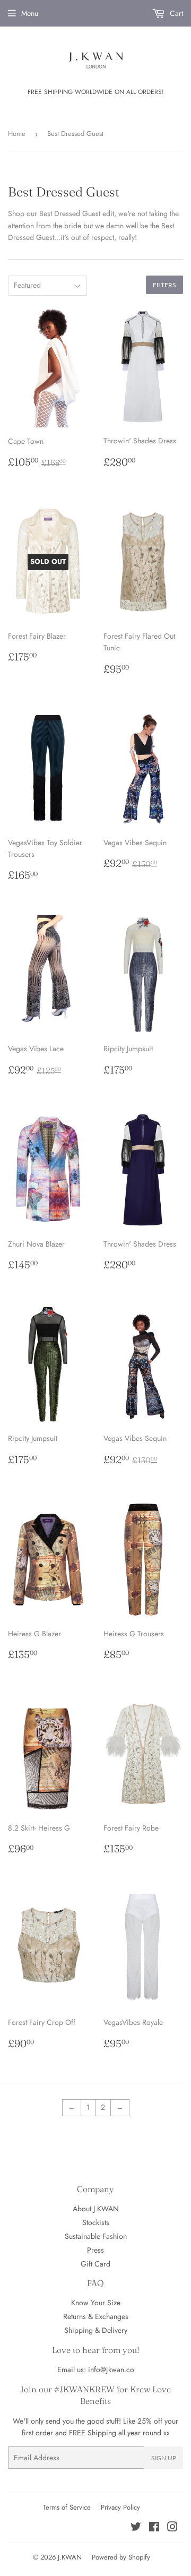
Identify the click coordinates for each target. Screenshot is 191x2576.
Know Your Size (96, 2303)
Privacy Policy (120, 2507)
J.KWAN (70, 2557)
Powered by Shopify (121, 2557)
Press (95, 2250)
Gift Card (95, 2264)
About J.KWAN (96, 2209)
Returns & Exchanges (96, 2316)
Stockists (96, 2222)
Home (17, 134)
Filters (164, 285)
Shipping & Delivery (96, 2330)
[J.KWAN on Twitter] (136, 2528)
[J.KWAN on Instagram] (172, 2528)
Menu (30, 13)
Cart (175, 13)
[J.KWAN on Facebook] (154, 2528)
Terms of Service (67, 2507)
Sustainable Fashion (96, 2236)
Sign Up (164, 2458)
